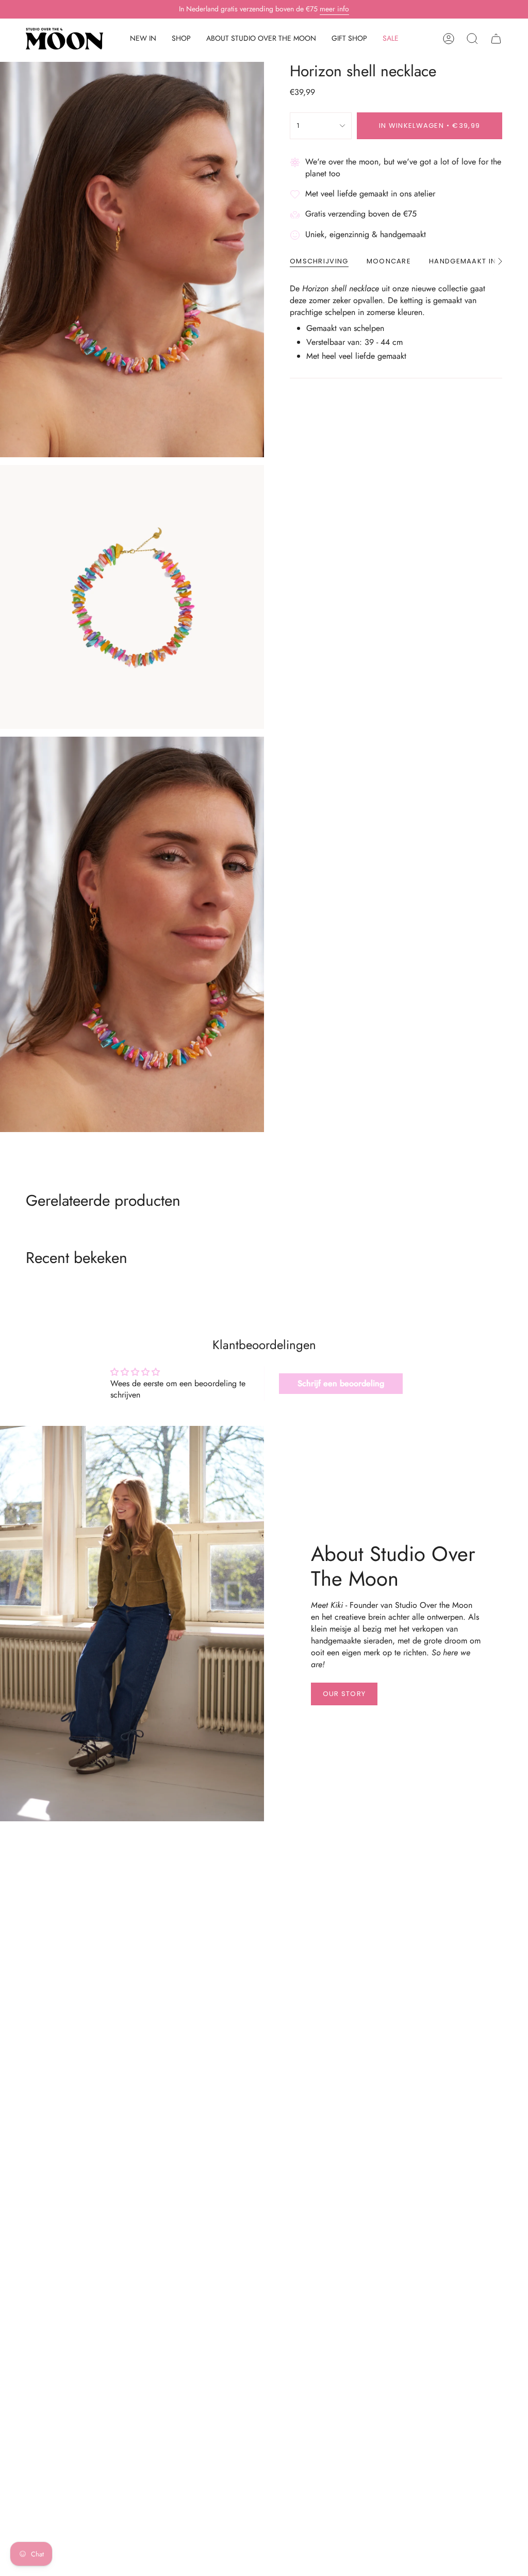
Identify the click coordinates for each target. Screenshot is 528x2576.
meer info (334, 9)
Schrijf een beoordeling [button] (341, 1383)
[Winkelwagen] (496, 39)
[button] (181, 39)
